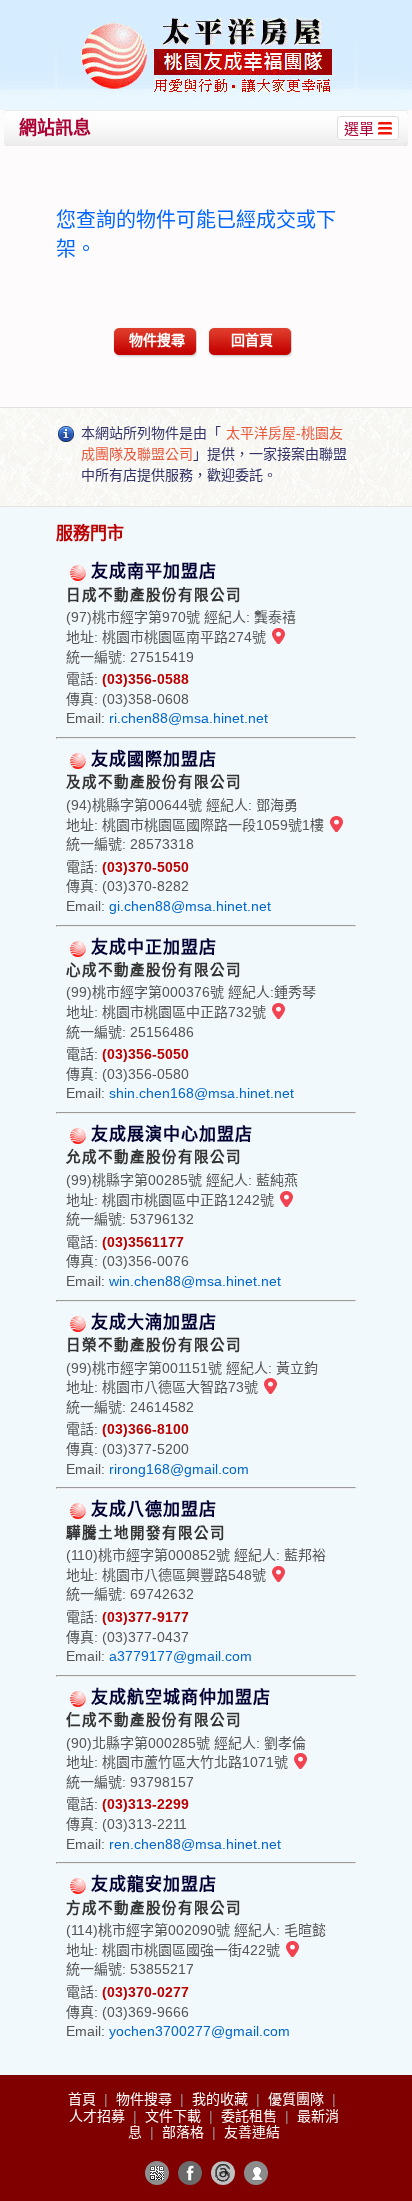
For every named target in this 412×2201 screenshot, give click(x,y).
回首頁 (252, 340)
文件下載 (175, 2116)
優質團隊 (298, 2099)
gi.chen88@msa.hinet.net (190, 906)
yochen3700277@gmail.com (199, 2031)
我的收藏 (222, 2099)
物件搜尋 (157, 340)
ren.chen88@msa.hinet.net (195, 1844)
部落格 (185, 2132)
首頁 (84, 2099)
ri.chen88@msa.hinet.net (188, 718)
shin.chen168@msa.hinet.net (201, 1093)
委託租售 (251, 2116)
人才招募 (99, 2116)
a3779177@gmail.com (180, 1656)
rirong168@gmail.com (179, 1469)
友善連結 (252, 2132)
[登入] (256, 2173)
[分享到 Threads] (223, 2173)
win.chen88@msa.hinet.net (195, 1281)
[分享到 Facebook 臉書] (190, 2173)
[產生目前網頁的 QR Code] (157, 2173)
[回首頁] (208, 23)
